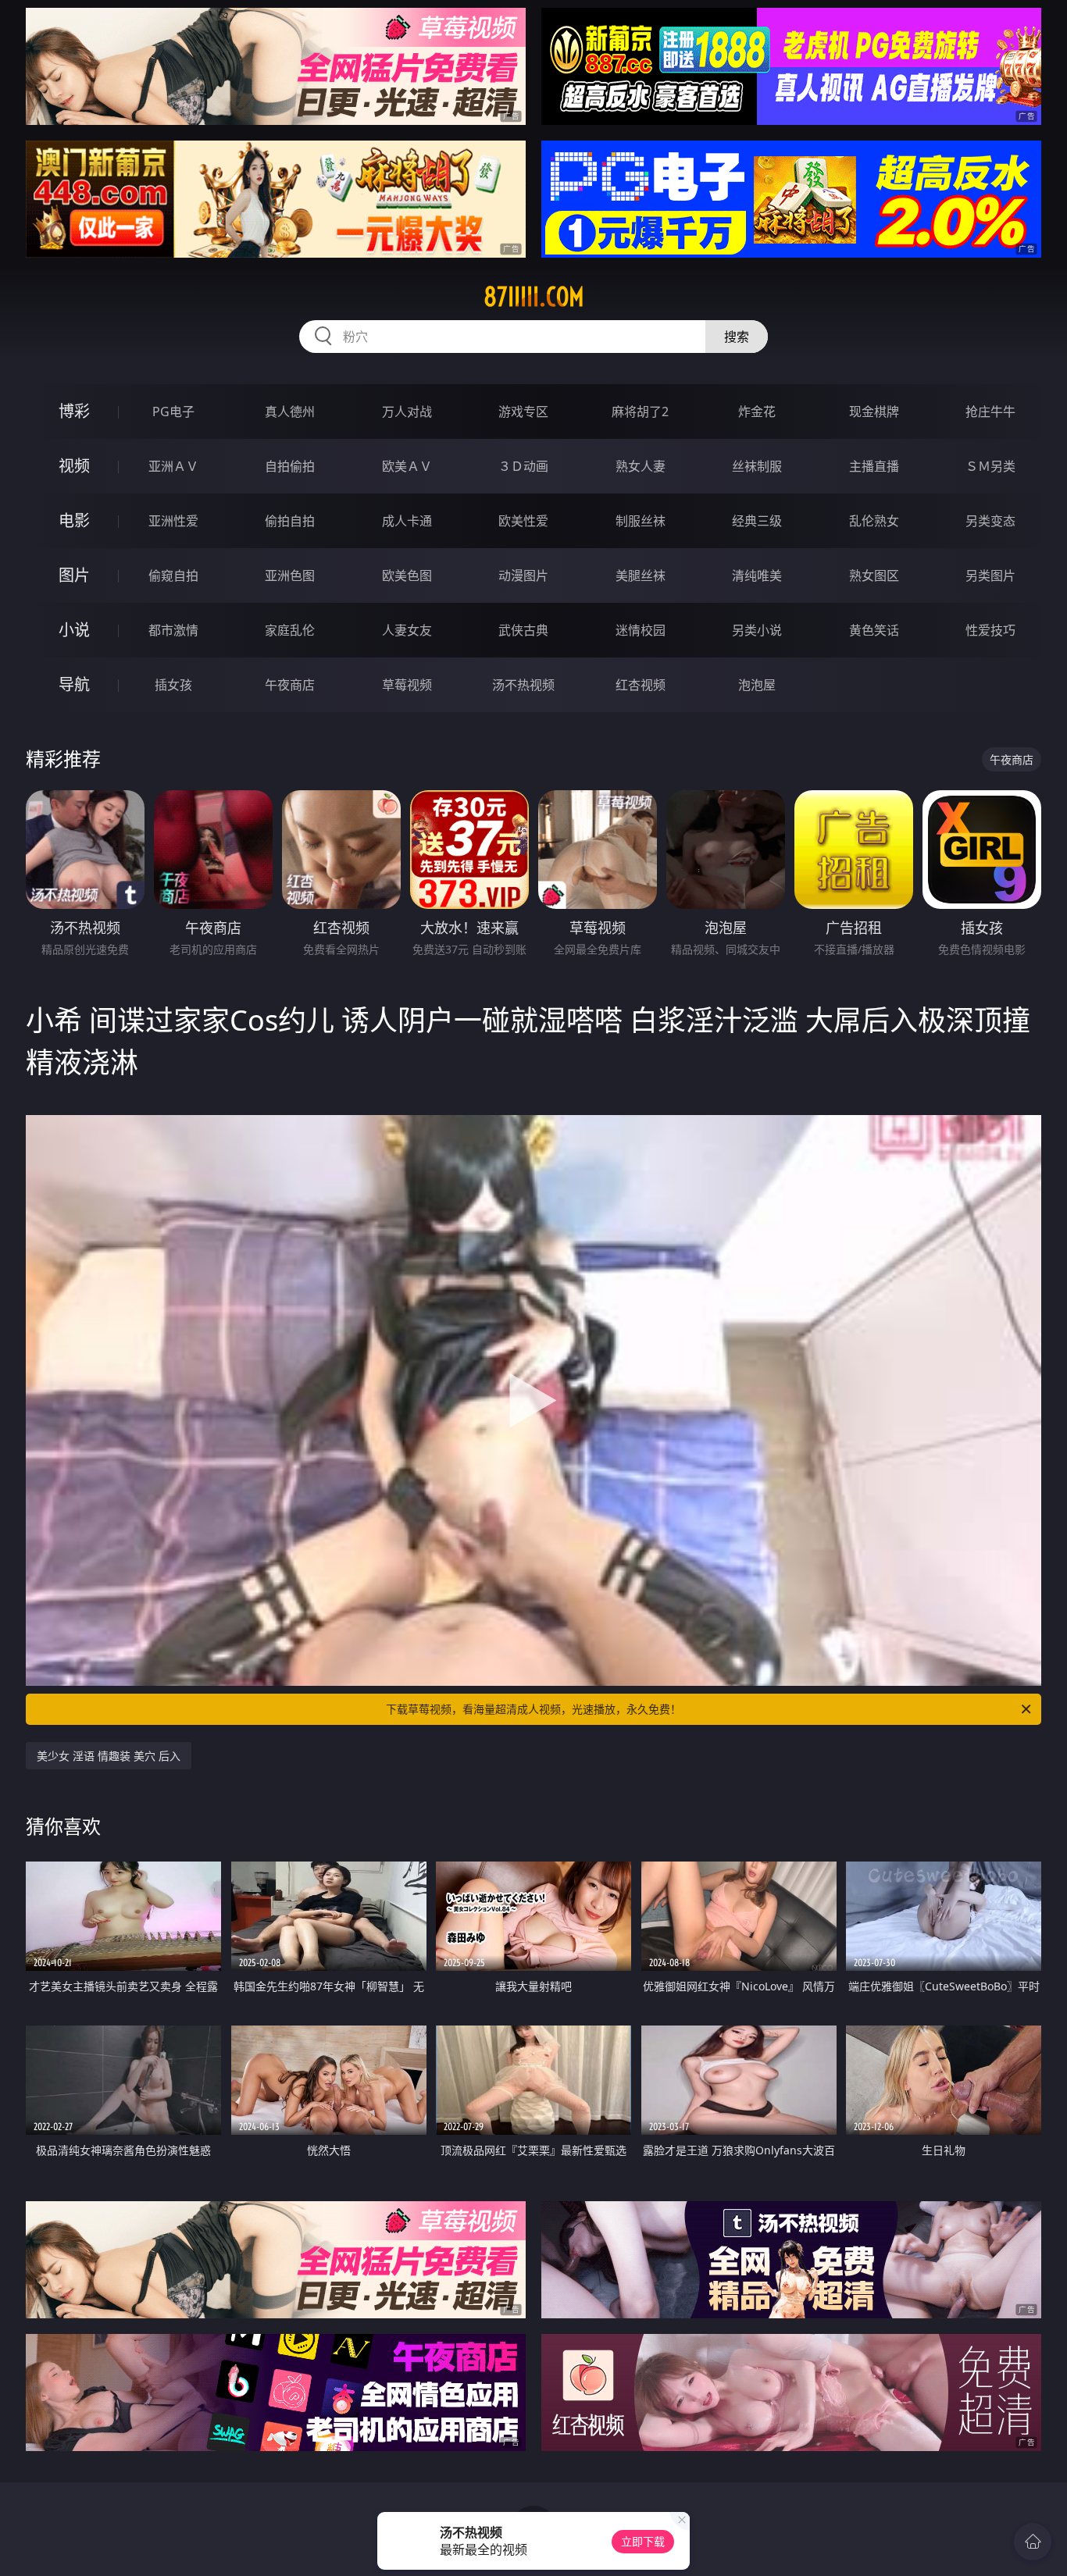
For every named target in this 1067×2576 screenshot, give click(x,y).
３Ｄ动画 (523, 466)
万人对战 (407, 412)
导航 (74, 684)
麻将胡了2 (640, 412)
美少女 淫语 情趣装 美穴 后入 (109, 1756)
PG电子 (173, 412)
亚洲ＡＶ (173, 466)
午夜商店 (290, 685)
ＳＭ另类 (990, 466)
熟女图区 (874, 575)
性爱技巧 (990, 630)
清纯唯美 (757, 575)
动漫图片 (523, 575)
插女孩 (173, 685)
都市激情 (173, 630)
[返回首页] (1033, 2542)
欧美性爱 (523, 521)
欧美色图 (407, 575)
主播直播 (874, 466)
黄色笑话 (874, 630)
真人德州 (290, 412)
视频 (74, 466)
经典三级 (757, 521)
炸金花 (757, 412)
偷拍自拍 (290, 521)
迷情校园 (641, 630)
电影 (74, 520)
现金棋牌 (874, 412)
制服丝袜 (641, 521)
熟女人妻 (641, 466)
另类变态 (990, 521)
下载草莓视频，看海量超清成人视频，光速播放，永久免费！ (533, 1709)
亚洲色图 (290, 575)
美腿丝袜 (641, 575)
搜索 (737, 337)
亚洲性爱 (173, 521)
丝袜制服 (757, 466)
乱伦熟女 (874, 521)
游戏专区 (523, 412)
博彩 (74, 411)
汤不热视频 (523, 685)
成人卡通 (407, 521)
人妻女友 (407, 630)
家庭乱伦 (290, 630)
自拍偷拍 (290, 466)
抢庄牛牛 (990, 412)
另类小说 (757, 630)
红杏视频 (641, 685)
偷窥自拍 (173, 575)
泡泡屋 (757, 685)
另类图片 (990, 575)
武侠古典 (523, 630)
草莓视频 (407, 685)
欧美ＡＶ (407, 466)
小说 (74, 630)
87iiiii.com (534, 297)
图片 (74, 575)
